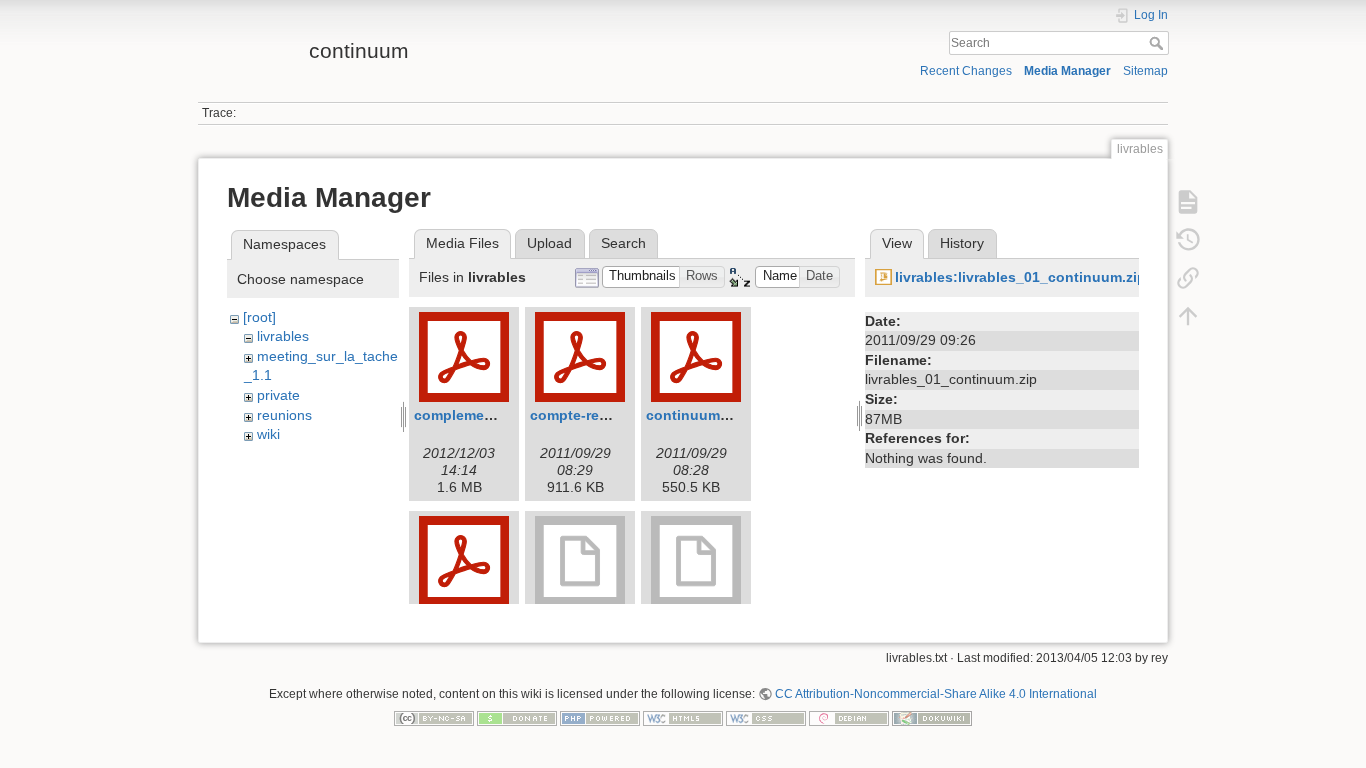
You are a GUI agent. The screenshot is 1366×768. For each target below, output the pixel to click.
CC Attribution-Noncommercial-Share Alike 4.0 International (936, 694)
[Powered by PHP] (600, 718)
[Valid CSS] (766, 718)
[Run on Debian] (849, 718)
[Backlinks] (1188, 277)
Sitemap (1145, 71)
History (962, 243)
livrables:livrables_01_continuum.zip (1020, 277)
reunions (284, 415)
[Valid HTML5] (683, 718)
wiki (268, 434)
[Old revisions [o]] (1188, 239)
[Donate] (517, 718)
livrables (283, 336)
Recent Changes (966, 71)
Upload (549, 243)
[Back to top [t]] (1188, 315)
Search (1158, 43)
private (278, 395)
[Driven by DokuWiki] (932, 718)
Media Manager (1067, 71)
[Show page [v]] (1188, 201)
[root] (259, 317)
